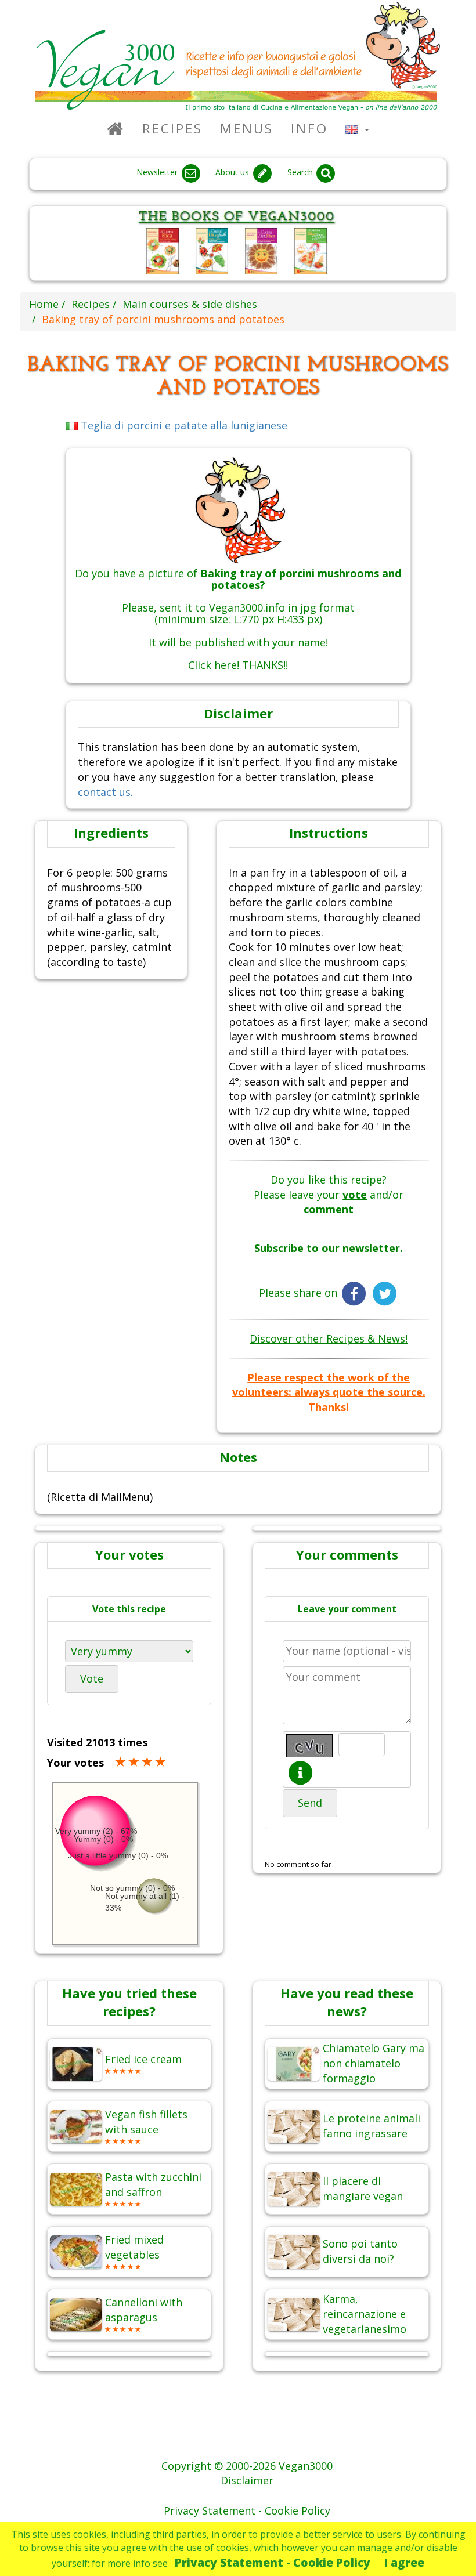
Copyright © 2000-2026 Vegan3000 (247, 2466)
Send (310, 1803)
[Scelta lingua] (357, 129)
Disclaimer (247, 2480)
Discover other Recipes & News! (329, 1338)
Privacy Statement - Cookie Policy (273, 2562)
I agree (404, 2562)
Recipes (172, 129)
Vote (92, 1678)
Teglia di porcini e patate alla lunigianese (183, 425)
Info (309, 129)
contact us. (105, 792)
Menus (247, 129)
